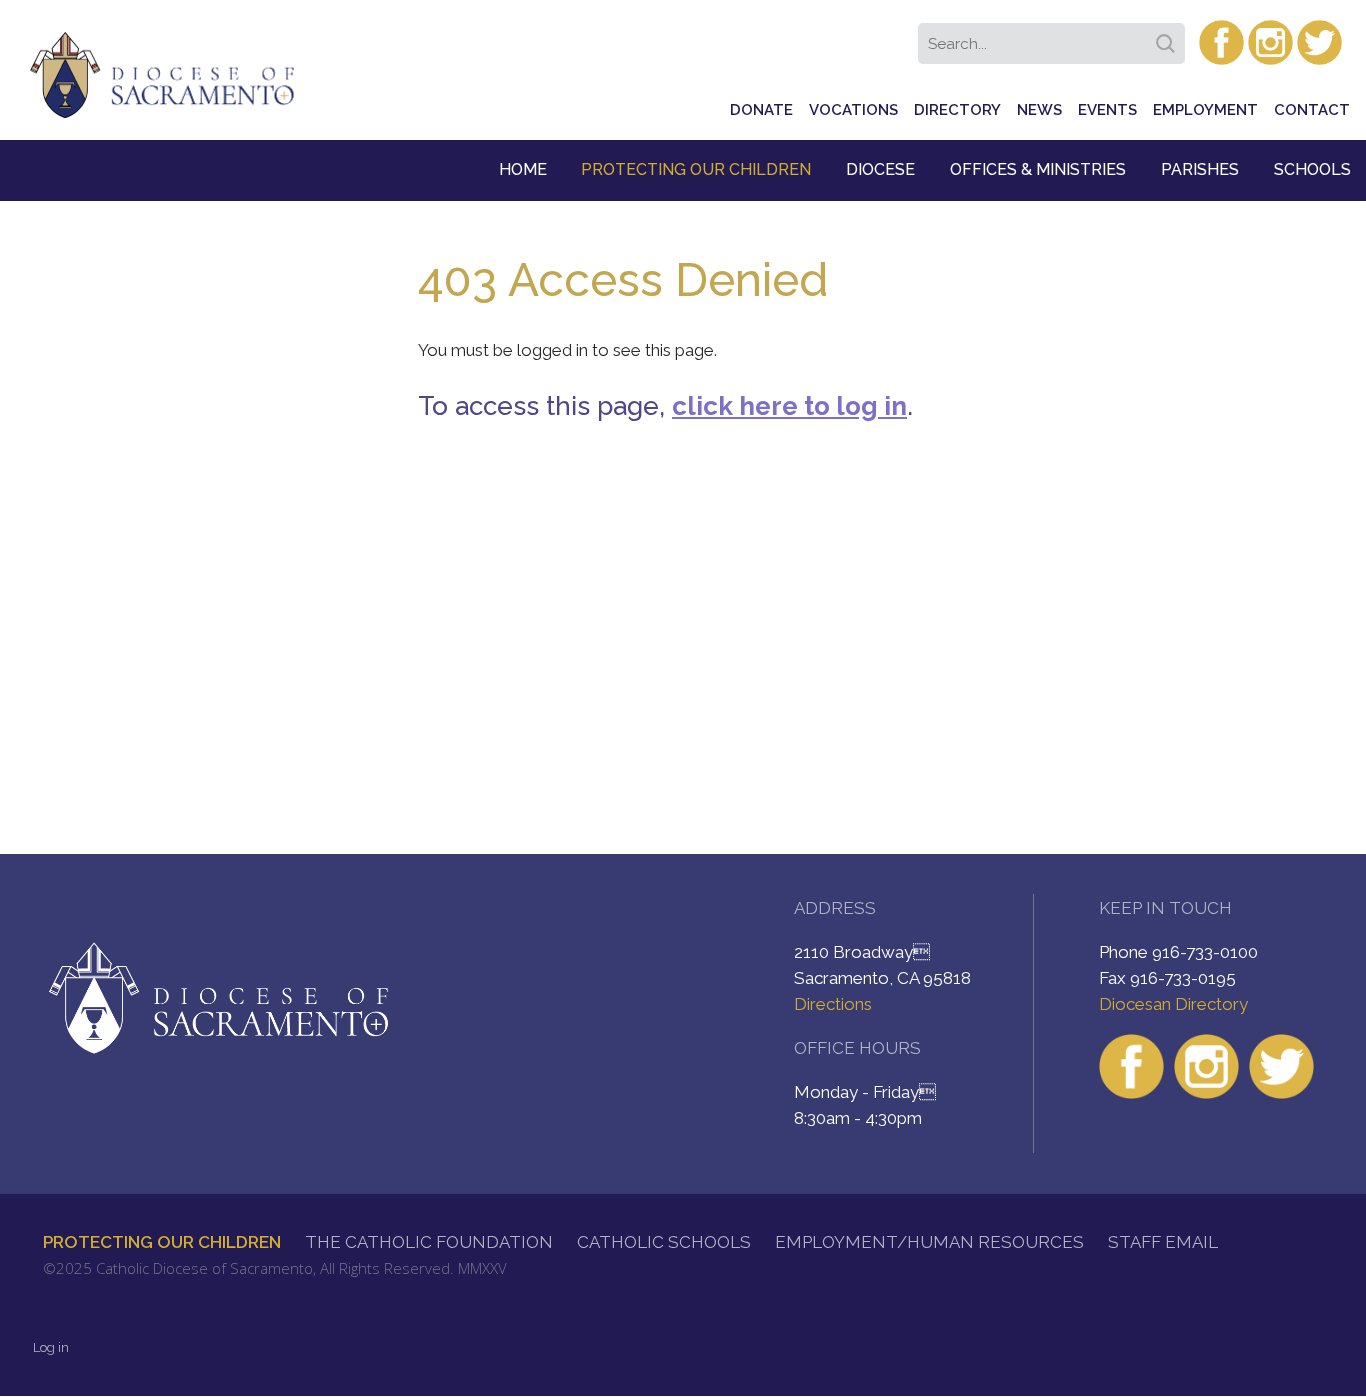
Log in (51, 1347)
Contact (1312, 110)
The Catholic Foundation (429, 1242)
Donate (761, 110)
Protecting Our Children (696, 169)
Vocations (853, 110)
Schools (1312, 169)
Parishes (1200, 169)
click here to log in (789, 406)
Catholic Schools (664, 1242)
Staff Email (1163, 1242)
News (1039, 110)
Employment (1205, 110)
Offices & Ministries (1038, 169)
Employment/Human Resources (929, 1242)
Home (523, 169)
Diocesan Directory (1173, 1004)
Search (1169, 37)
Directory (957, 110)
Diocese (880, 169)
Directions (833, 1004)
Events (1107, 110)
